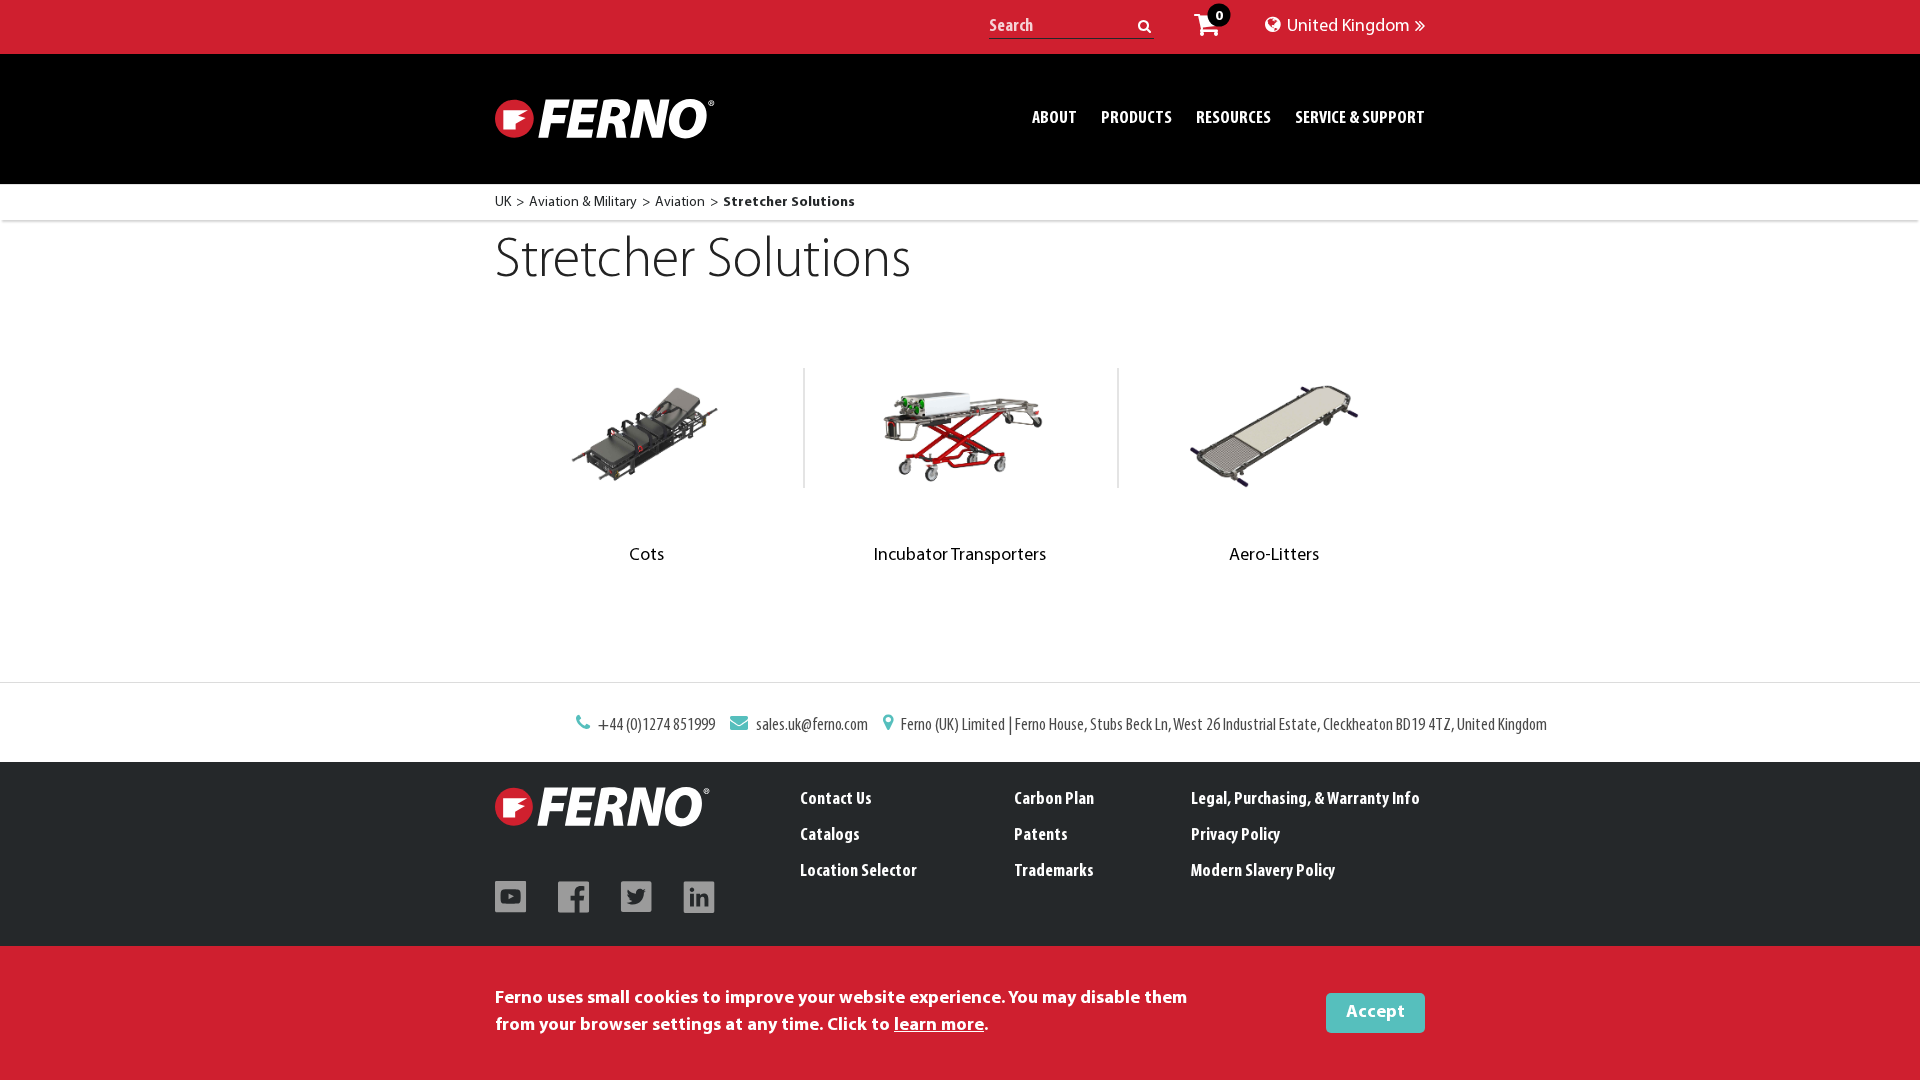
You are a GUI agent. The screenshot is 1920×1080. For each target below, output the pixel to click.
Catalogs (830, 836)
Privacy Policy (1235, 836)
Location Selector (858, 872)
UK (503, 202)
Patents (1041, 836)
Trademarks (1054, 872)
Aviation (680, 202)
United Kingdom (1346, 27)
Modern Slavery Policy (1263, 872)
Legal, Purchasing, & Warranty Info (1305, 800)
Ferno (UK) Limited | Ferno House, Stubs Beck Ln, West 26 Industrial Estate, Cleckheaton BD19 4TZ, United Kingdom (1224, 726)
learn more (939, 1026)
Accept (1375, 1013)
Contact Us (836, 800)
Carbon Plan (1054, 800)
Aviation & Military (583, 202)
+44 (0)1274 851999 (656, 726)
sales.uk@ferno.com (812, 726)
